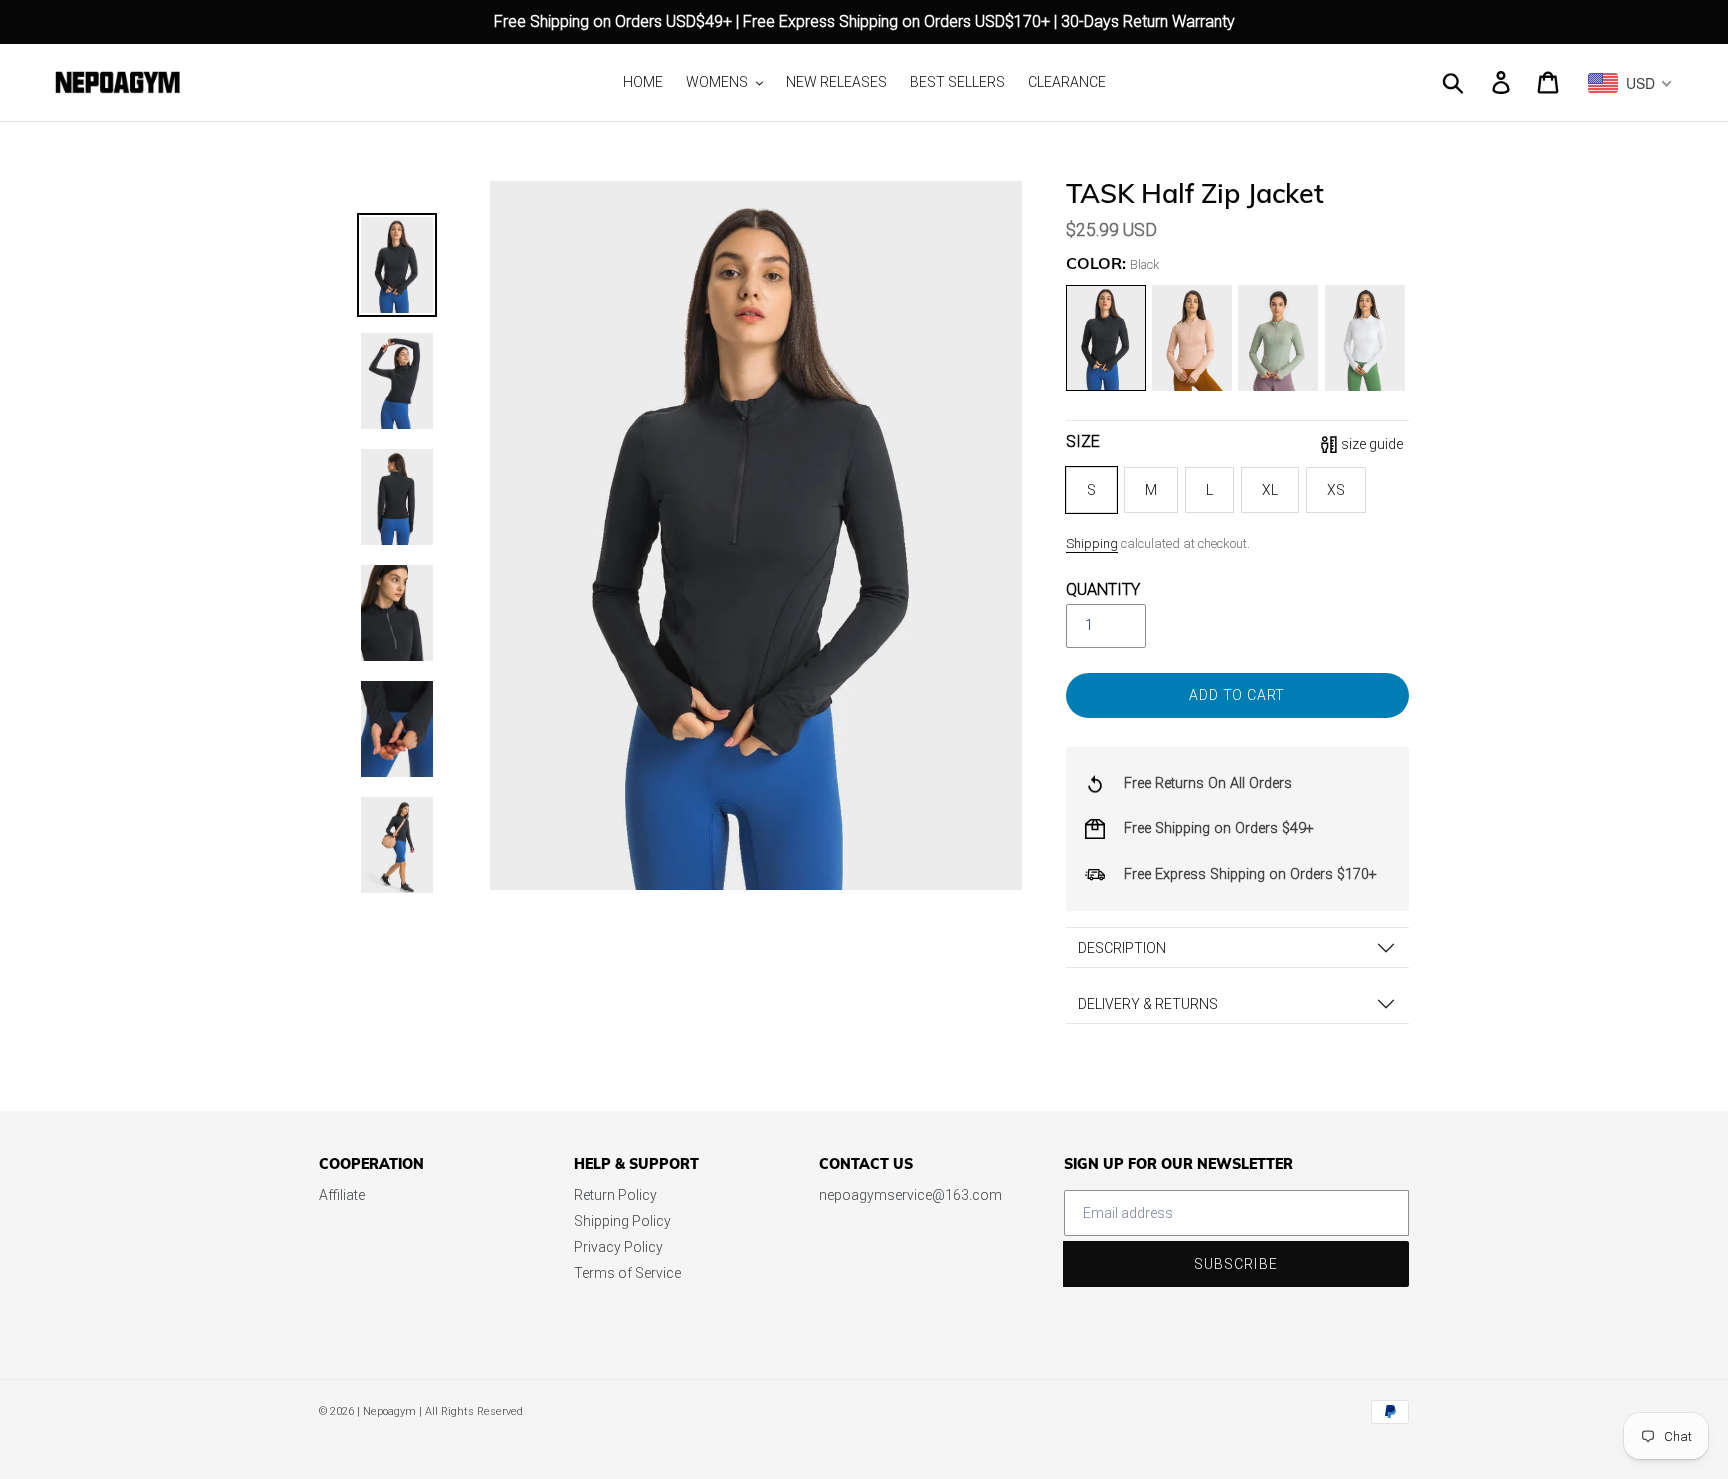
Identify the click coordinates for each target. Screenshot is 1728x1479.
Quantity (1103, 589)
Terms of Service (627, 1273)
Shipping (1092, 543)
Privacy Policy (618, 1247)
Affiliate (342, 1195)
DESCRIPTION (1122, 948)
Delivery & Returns (1148, 1004)
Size (1083, 441)
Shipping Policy (622, 1221)
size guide (1372, 444)
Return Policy (615, 1195)
